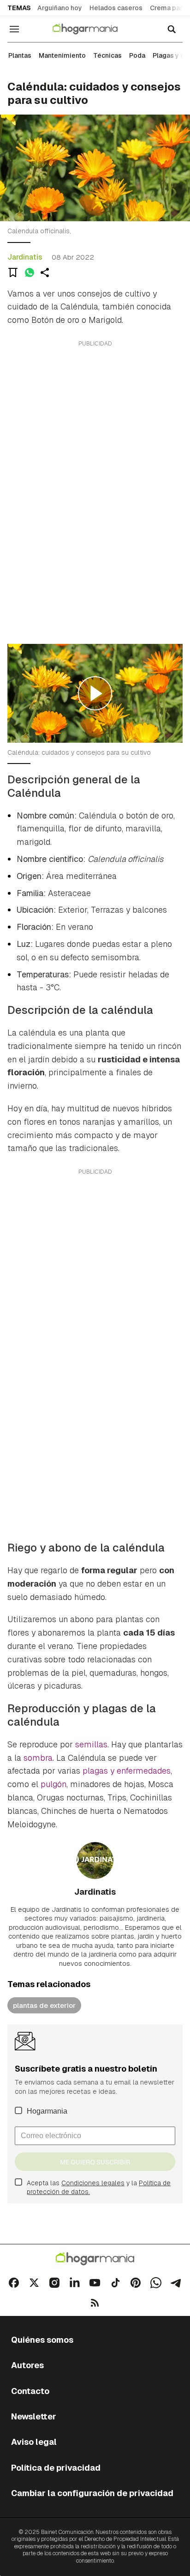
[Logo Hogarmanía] (95, 2259)
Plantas (20, 55)
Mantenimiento (62, 55)
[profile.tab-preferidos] (13, 273)
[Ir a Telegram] (176, 2283)
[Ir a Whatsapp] (156, 2283)
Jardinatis (25, 257)
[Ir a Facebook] (14, 2283)
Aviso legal (34, 2442)
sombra (38, 1758)
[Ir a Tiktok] (115, 2283)
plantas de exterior (44, 2005)
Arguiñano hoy (60, 8)
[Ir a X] (34, 2283)
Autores (27, 2365)
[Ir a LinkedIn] (75, 2283)
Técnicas (107, 55)
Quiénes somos (42, 2340)
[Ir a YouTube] (95, 2283)
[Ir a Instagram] (54, 2283)
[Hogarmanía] (91, 29)
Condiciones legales (93, 2183)
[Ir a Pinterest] (136, 2283)
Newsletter (34, 2416)
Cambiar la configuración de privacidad (92, 2493)
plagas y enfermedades (127, 1771)
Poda (137, 55)
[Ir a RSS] (95, 2303)
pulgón (53, 1784)
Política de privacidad (56, 2468)
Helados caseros (116, 8)
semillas (91, 1744)
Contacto (30, 2391)
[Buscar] (172, 29)
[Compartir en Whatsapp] (30, 273)
